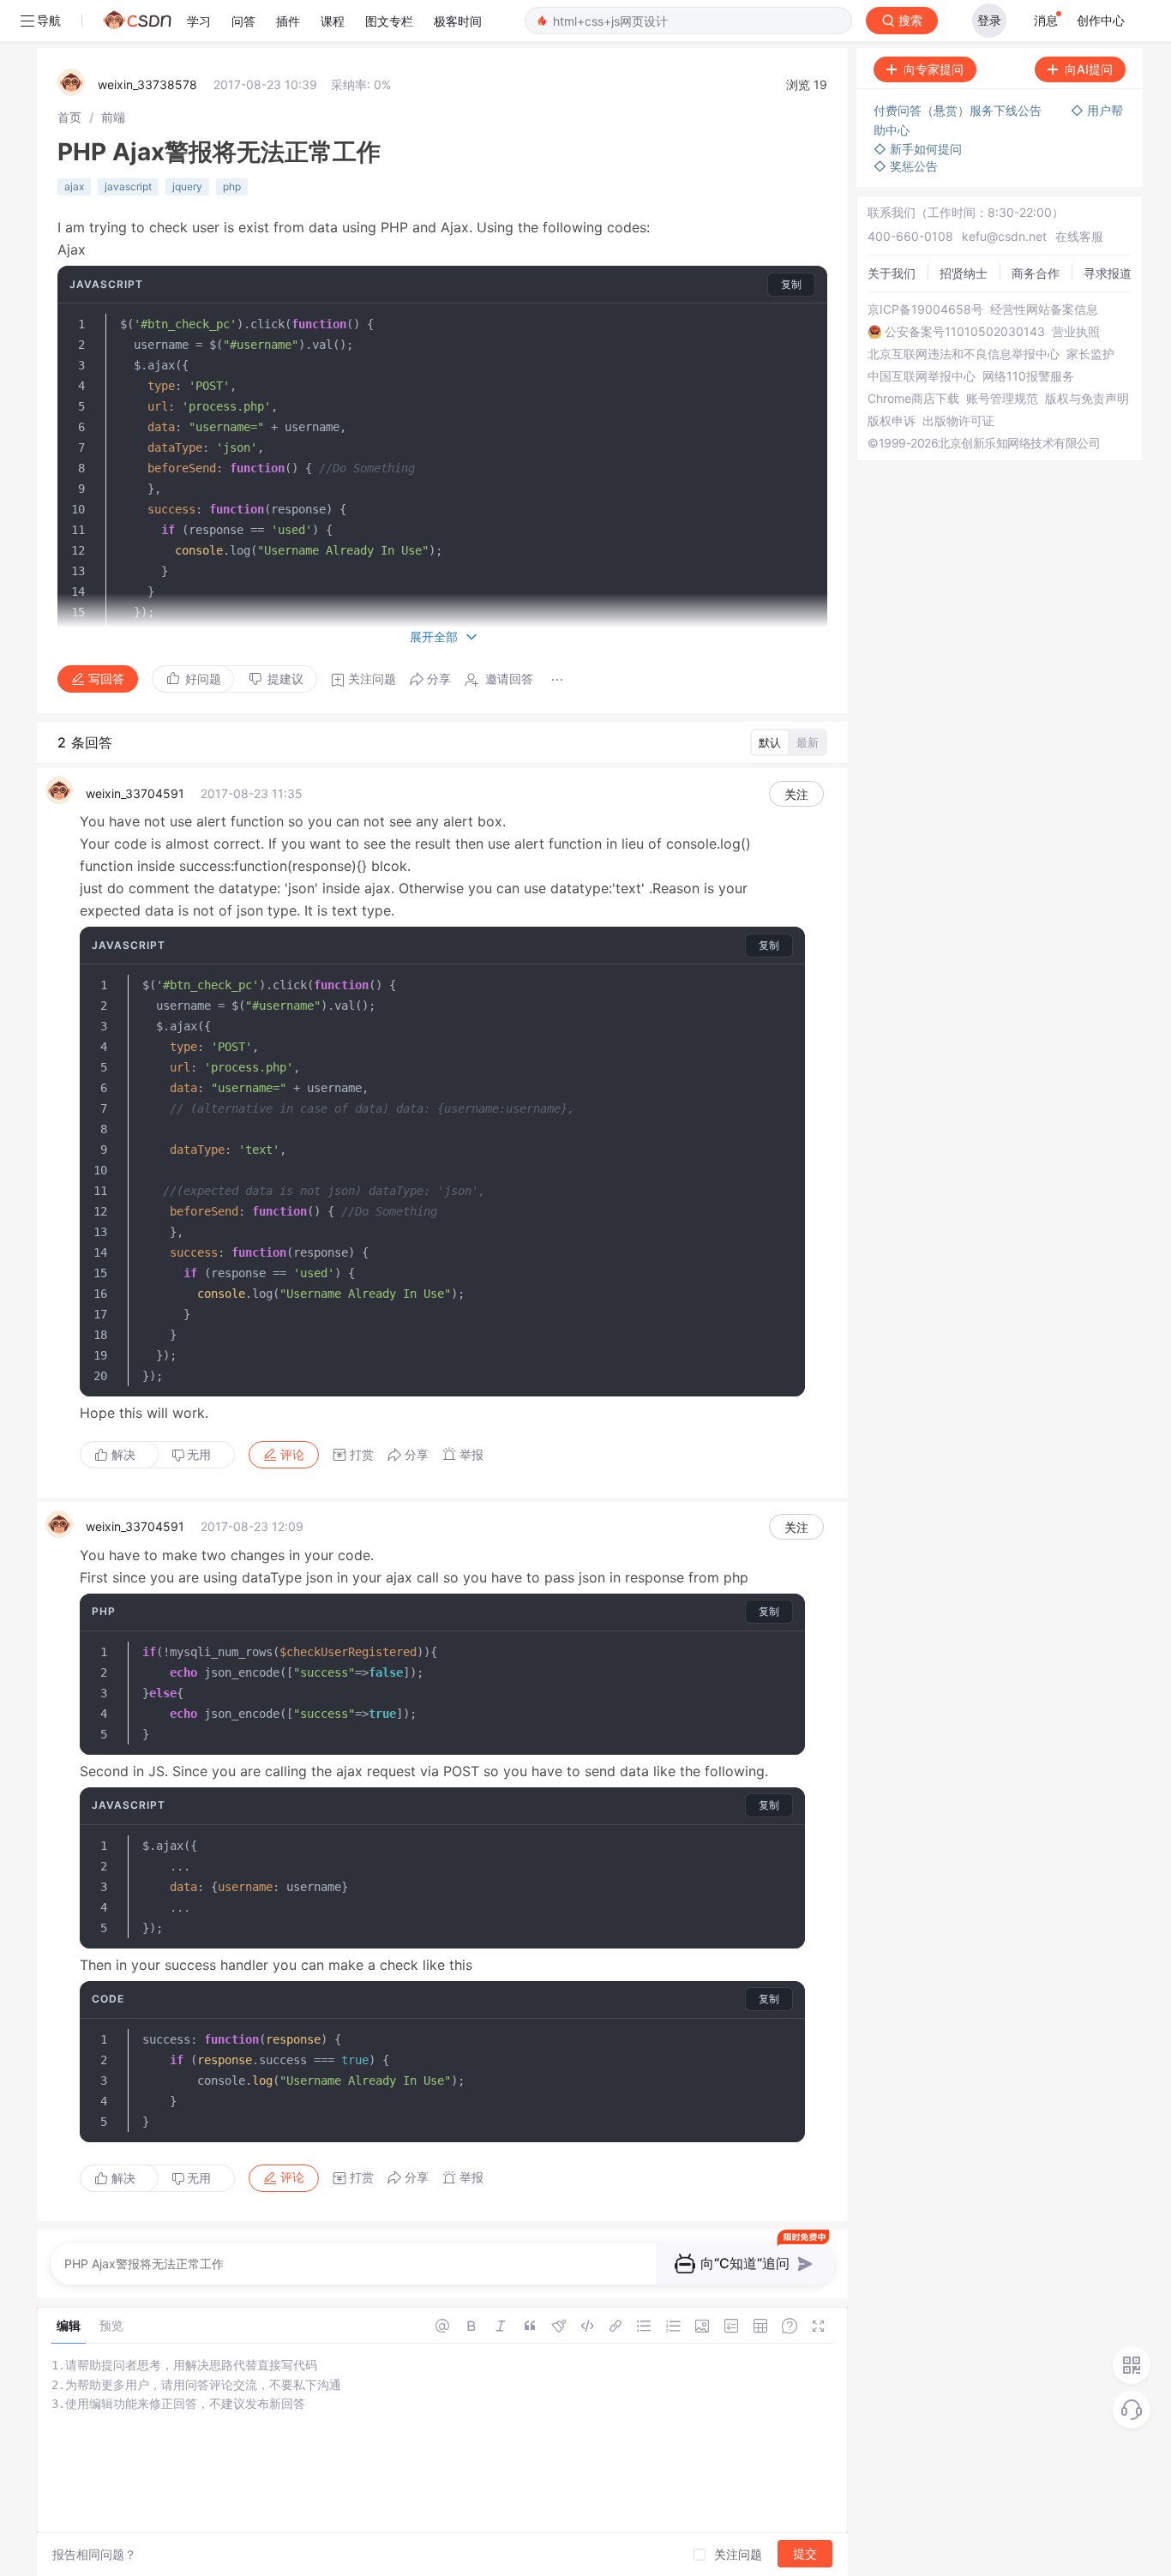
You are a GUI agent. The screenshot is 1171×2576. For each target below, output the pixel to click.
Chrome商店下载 (913, 399)
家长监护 (1090, 354)
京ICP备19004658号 (925, 309)
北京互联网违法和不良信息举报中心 (964, 354)
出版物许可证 (958, 421)
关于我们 (892, 273)
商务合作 (1036, 273)
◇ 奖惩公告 (906, 166)
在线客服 (1079, 236)
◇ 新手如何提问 (918, 149)
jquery (187, 186)
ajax (74, 186)
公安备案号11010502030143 (965, 332)
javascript (128, 186)
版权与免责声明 (1087, 399)
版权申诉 (892, 421)
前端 (113, 117)
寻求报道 (1108, 273)
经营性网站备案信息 (1044, 309)
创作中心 (1101, 20)
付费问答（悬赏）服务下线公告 (959, 110)
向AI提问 (1089, 69)
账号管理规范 (1002, 399)
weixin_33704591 (135, 793)
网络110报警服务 (1028, 376)
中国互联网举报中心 (922, 376)
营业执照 (1076, 332)
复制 (791, 284)
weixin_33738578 (147, 84)
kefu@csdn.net (1004, 236)
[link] (69, 117)
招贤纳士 (964, 273)
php (232, 186)
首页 (69, 117)
